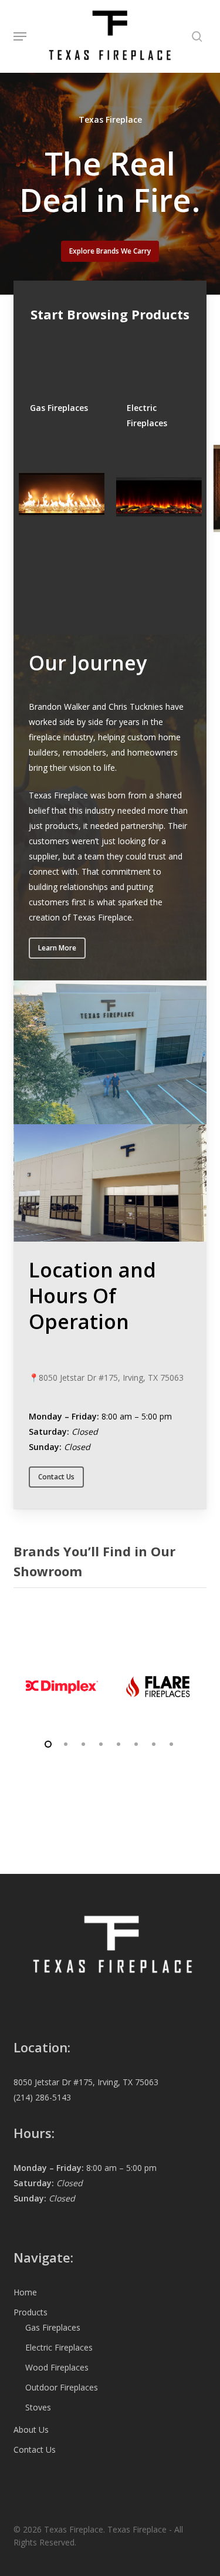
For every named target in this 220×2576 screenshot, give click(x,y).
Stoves (38, 2407)
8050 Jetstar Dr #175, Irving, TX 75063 (111, 1378)
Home (25, 2292)
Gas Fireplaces (53, 2327)
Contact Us (35, 2449)
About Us (31, 2430)
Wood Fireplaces (57, 2367)
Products (31, 2312)
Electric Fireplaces (59, 2347)
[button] (20, 36)
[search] (194, 36)
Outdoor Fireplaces (62, 2387)
